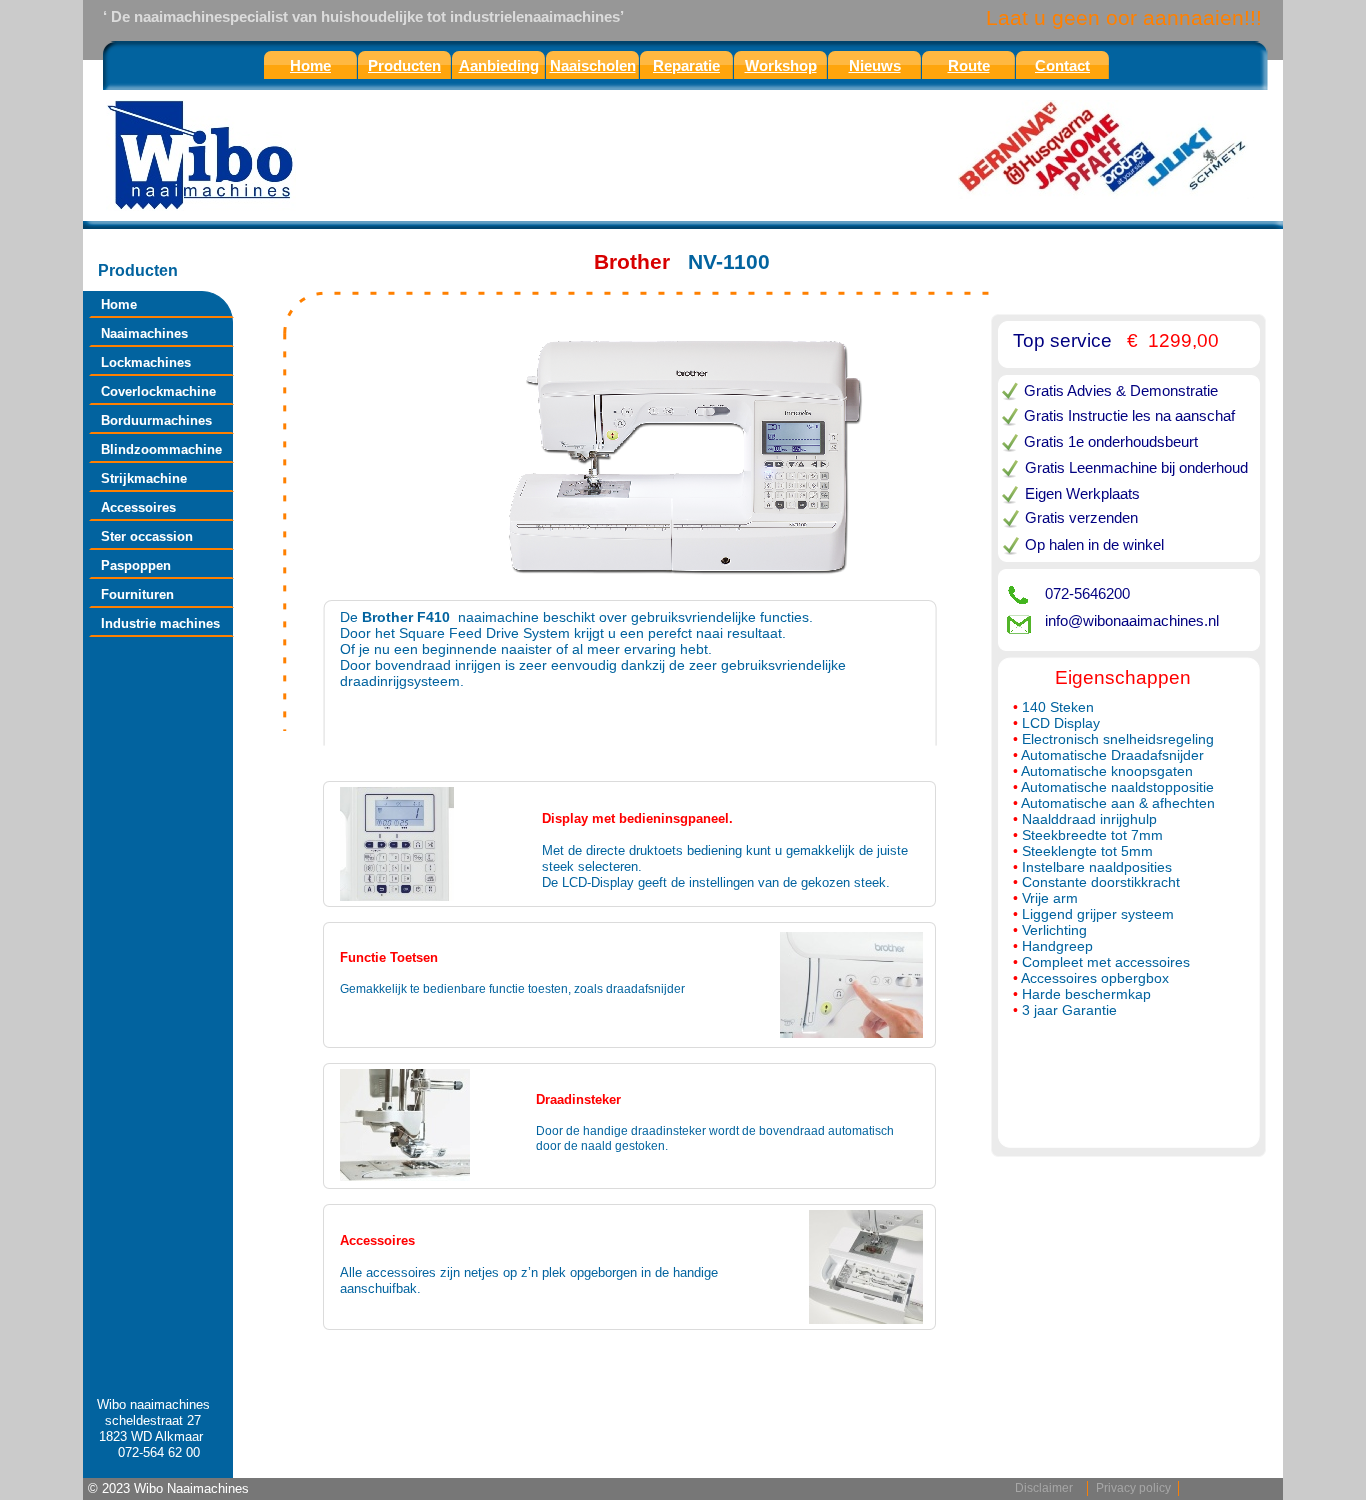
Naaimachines (144, 333)
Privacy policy (1133, 1488)
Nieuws (875, 65)
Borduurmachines (156, 420)
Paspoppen (136, 565)
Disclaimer (1044, 1488)
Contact (1062, 65)
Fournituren (137, 594)
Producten (404, 65)
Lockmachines (146, 362)
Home (119, 304)
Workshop (781, 65)
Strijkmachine (144, 478)
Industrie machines (160, 623)
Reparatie (686, 65)
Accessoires (138, 507)
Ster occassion (147, 536)
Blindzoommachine (161, 449)
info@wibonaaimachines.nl (1132, 620)
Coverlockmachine (158, 391)
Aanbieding (499, 65)
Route (969, 65)
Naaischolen (593, 65)
